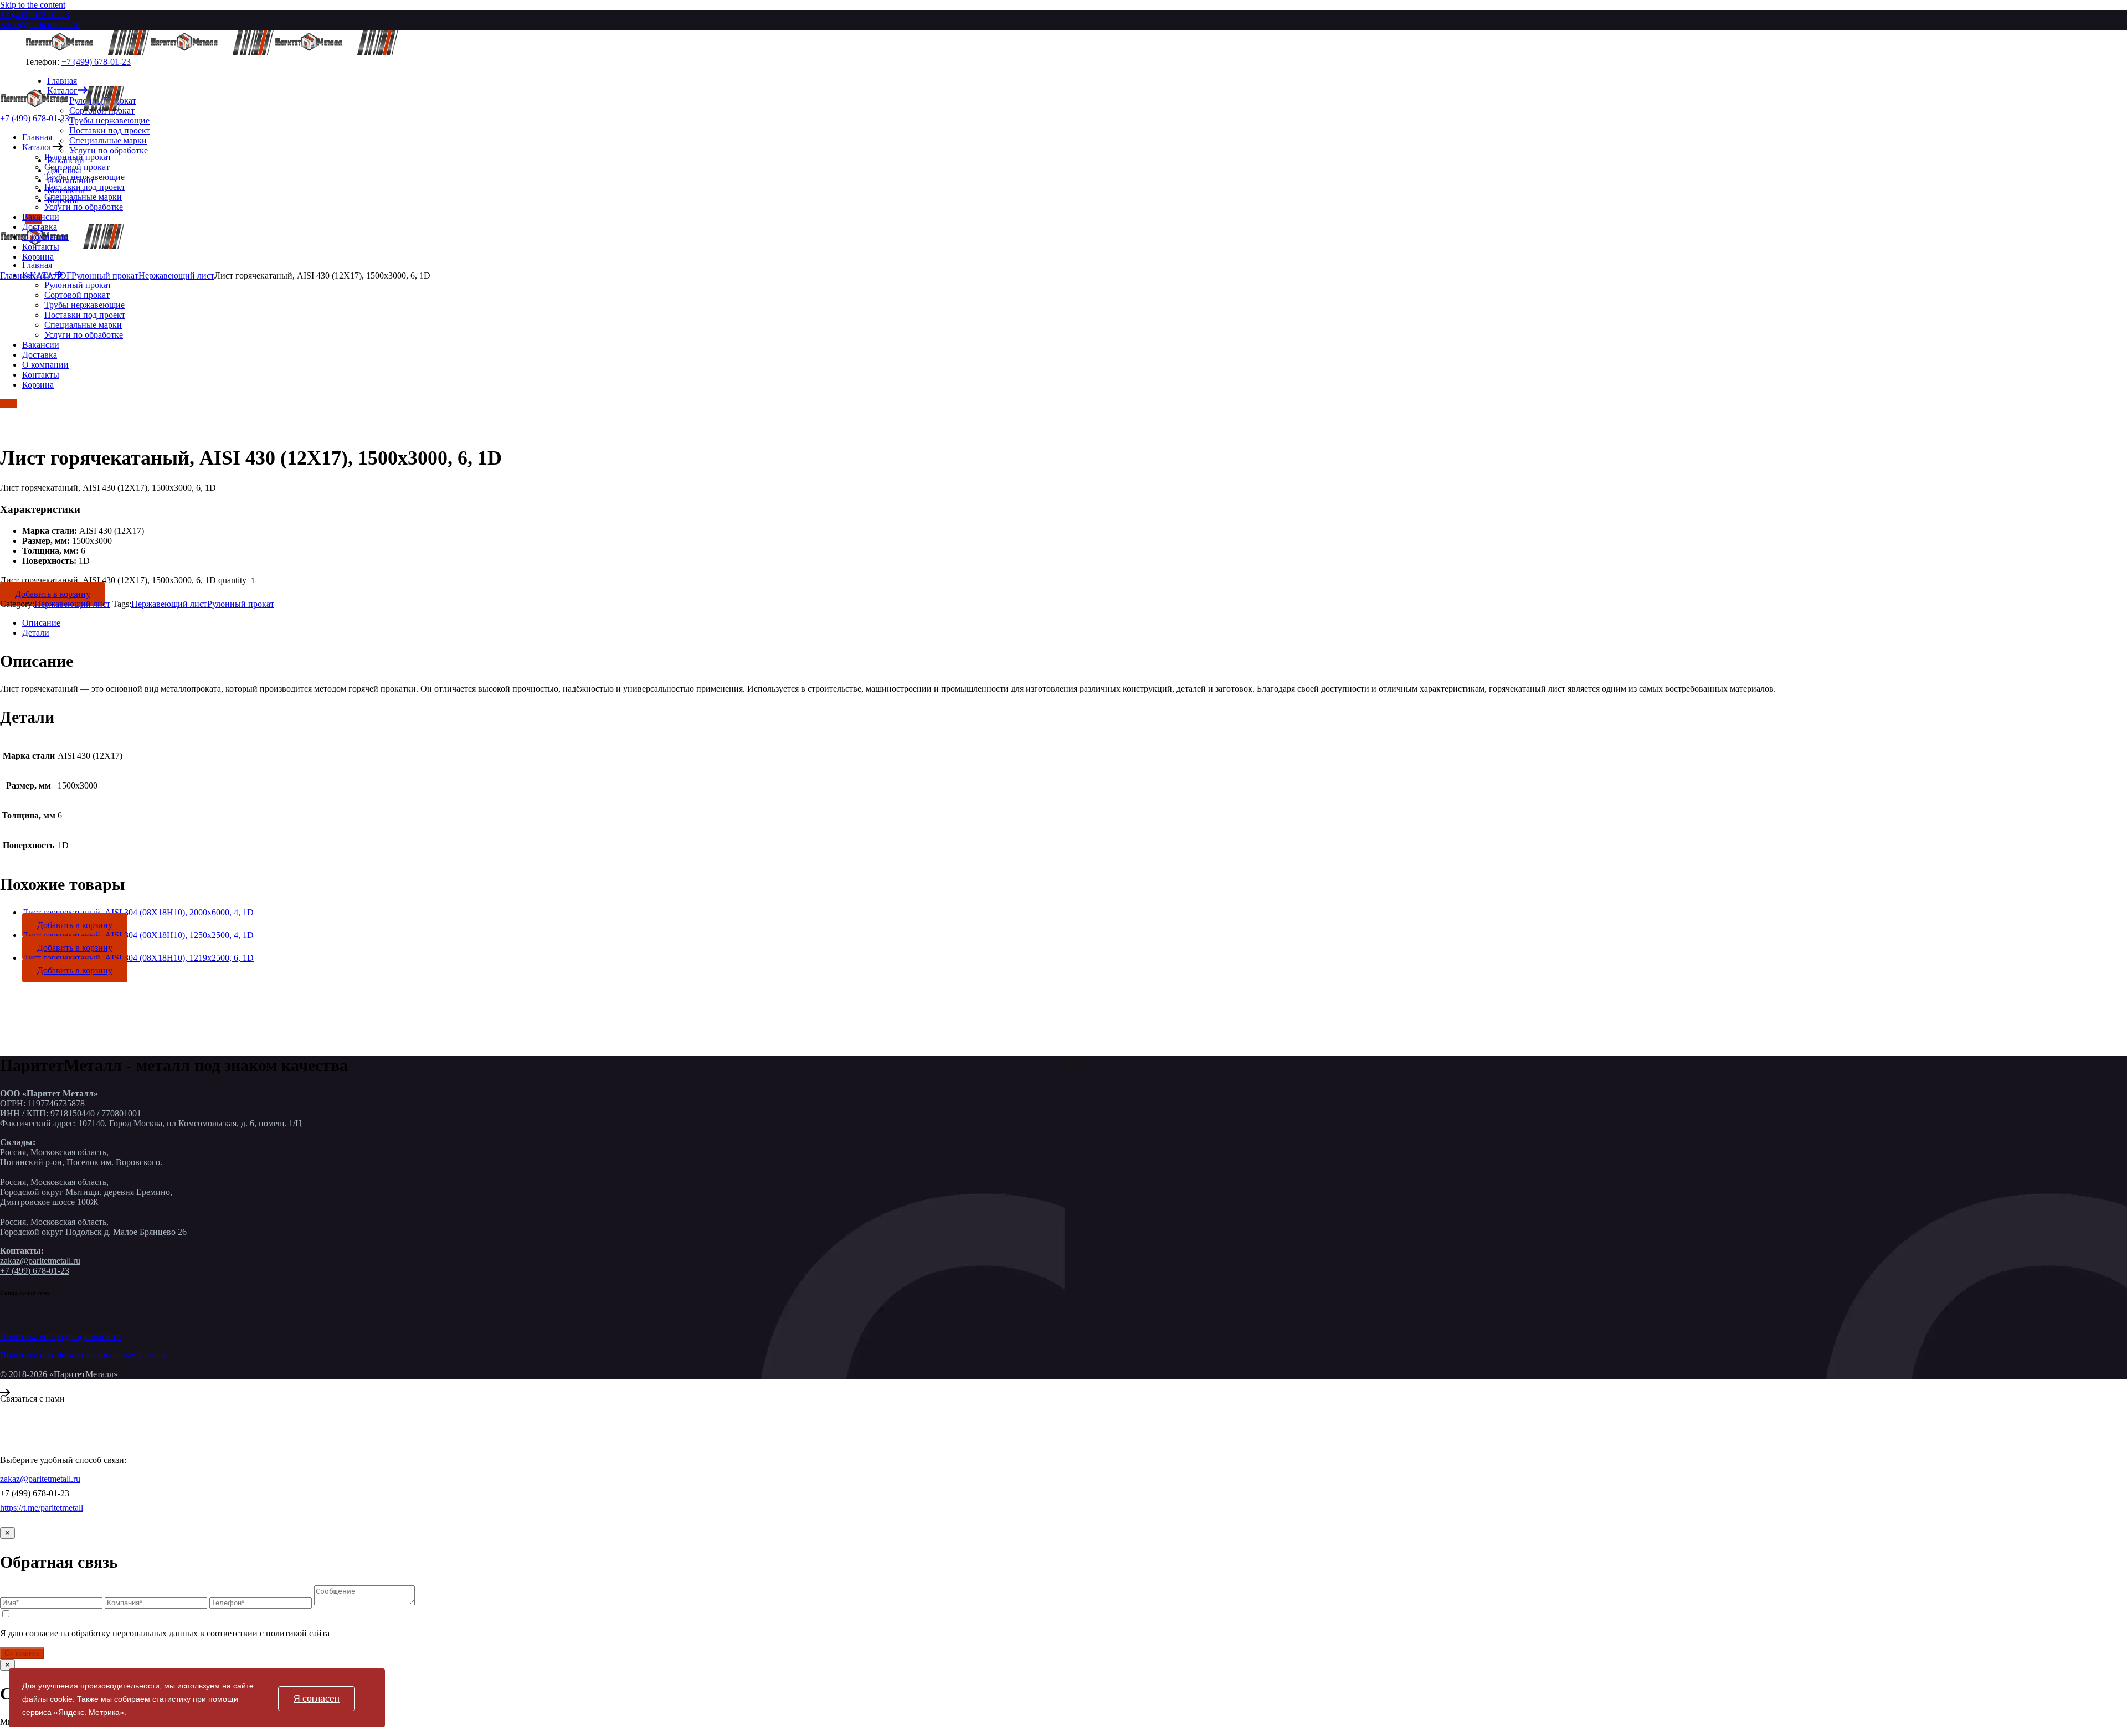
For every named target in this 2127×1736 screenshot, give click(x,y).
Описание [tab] (41, 623)
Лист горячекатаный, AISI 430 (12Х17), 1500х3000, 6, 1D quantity (123, 580)
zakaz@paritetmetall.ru (40, 25)
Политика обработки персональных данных (83, 1355)
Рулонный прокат (241, 604)
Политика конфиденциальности (61, 1336)
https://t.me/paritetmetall (42, 1508)
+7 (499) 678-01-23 (35, 15)
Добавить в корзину (53, 594)
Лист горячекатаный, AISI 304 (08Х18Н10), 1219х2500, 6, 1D (138, 958)
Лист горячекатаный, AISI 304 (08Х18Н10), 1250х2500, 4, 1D (138, 935)
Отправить (22, 1653)
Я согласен (317, 1699)
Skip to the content (33, 5)
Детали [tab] (36, 633)
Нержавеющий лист (72, 604)
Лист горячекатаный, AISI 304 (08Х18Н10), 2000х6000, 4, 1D (138, 912)
